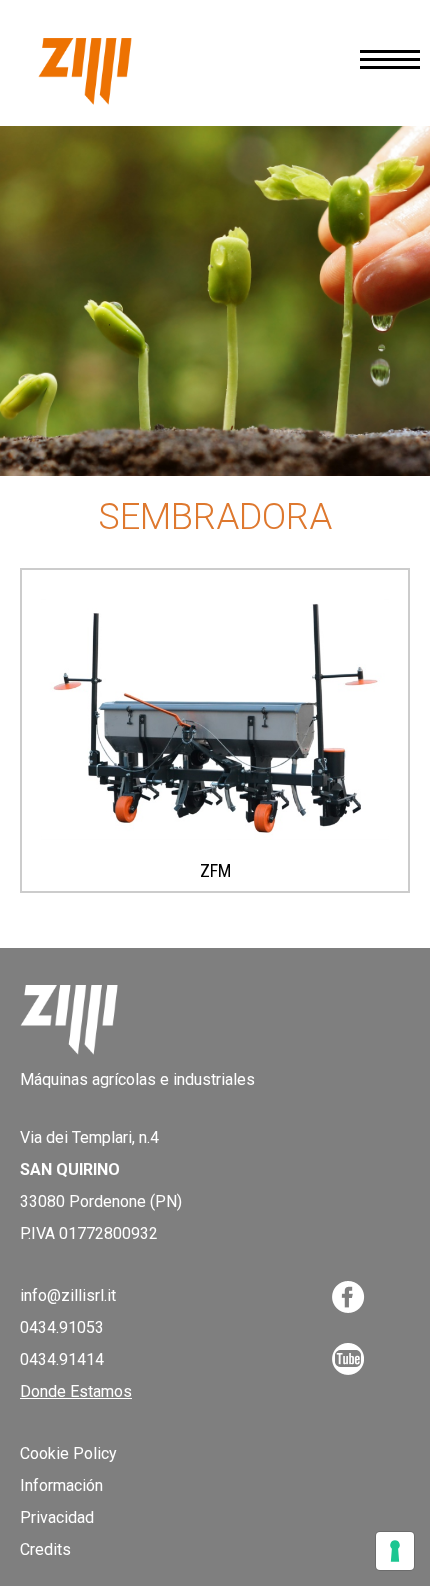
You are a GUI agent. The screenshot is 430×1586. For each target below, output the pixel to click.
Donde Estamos (76, 1391)
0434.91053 (62, 1327)
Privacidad (57, 1517)
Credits (45, 1549)
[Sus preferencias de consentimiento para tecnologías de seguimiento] (395, 1551)
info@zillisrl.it (68, 1295)
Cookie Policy (68, 1453)
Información (61, 1485)
